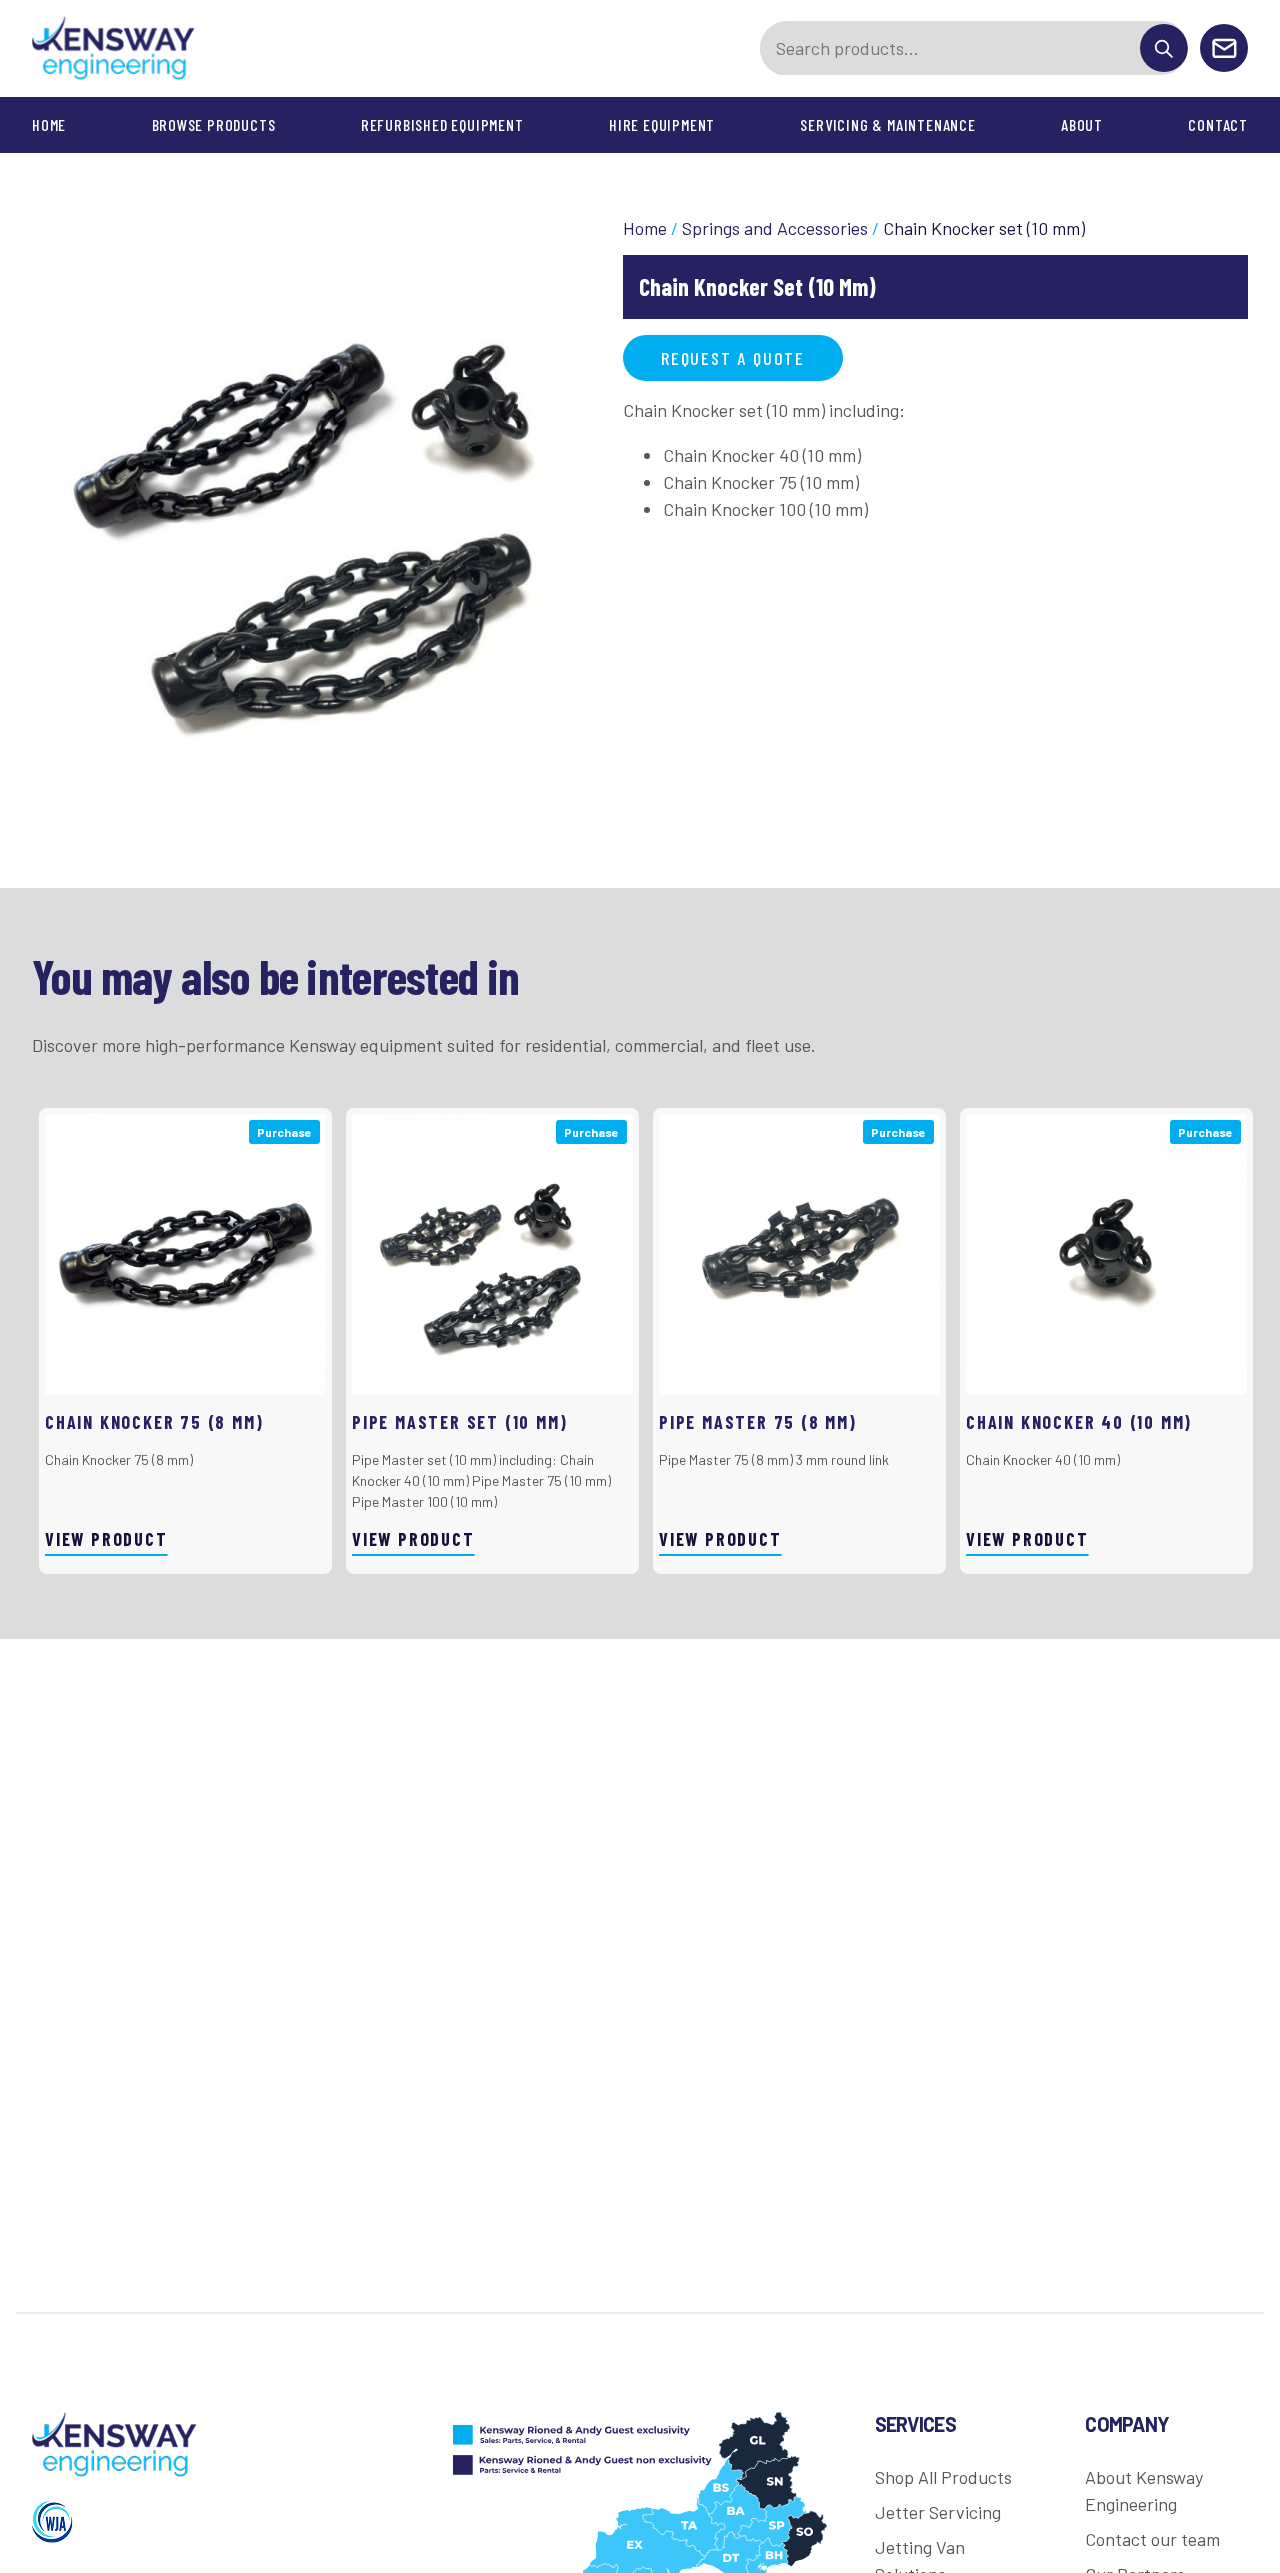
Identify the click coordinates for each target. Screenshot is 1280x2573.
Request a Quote (733, 358)
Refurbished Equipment (442, 124)
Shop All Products (943, 2477)
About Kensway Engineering (1144, 2490)
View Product (106, 1539)
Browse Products (214, 124)
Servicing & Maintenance (887, 124)
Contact (1218, 124)
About (1082, 124)
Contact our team (1152, 2539)
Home (49, 124)
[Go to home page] (114, 48)
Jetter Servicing (938, 2512)
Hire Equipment (662, 124)
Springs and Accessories (775, 228)
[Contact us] (1224, 49)
